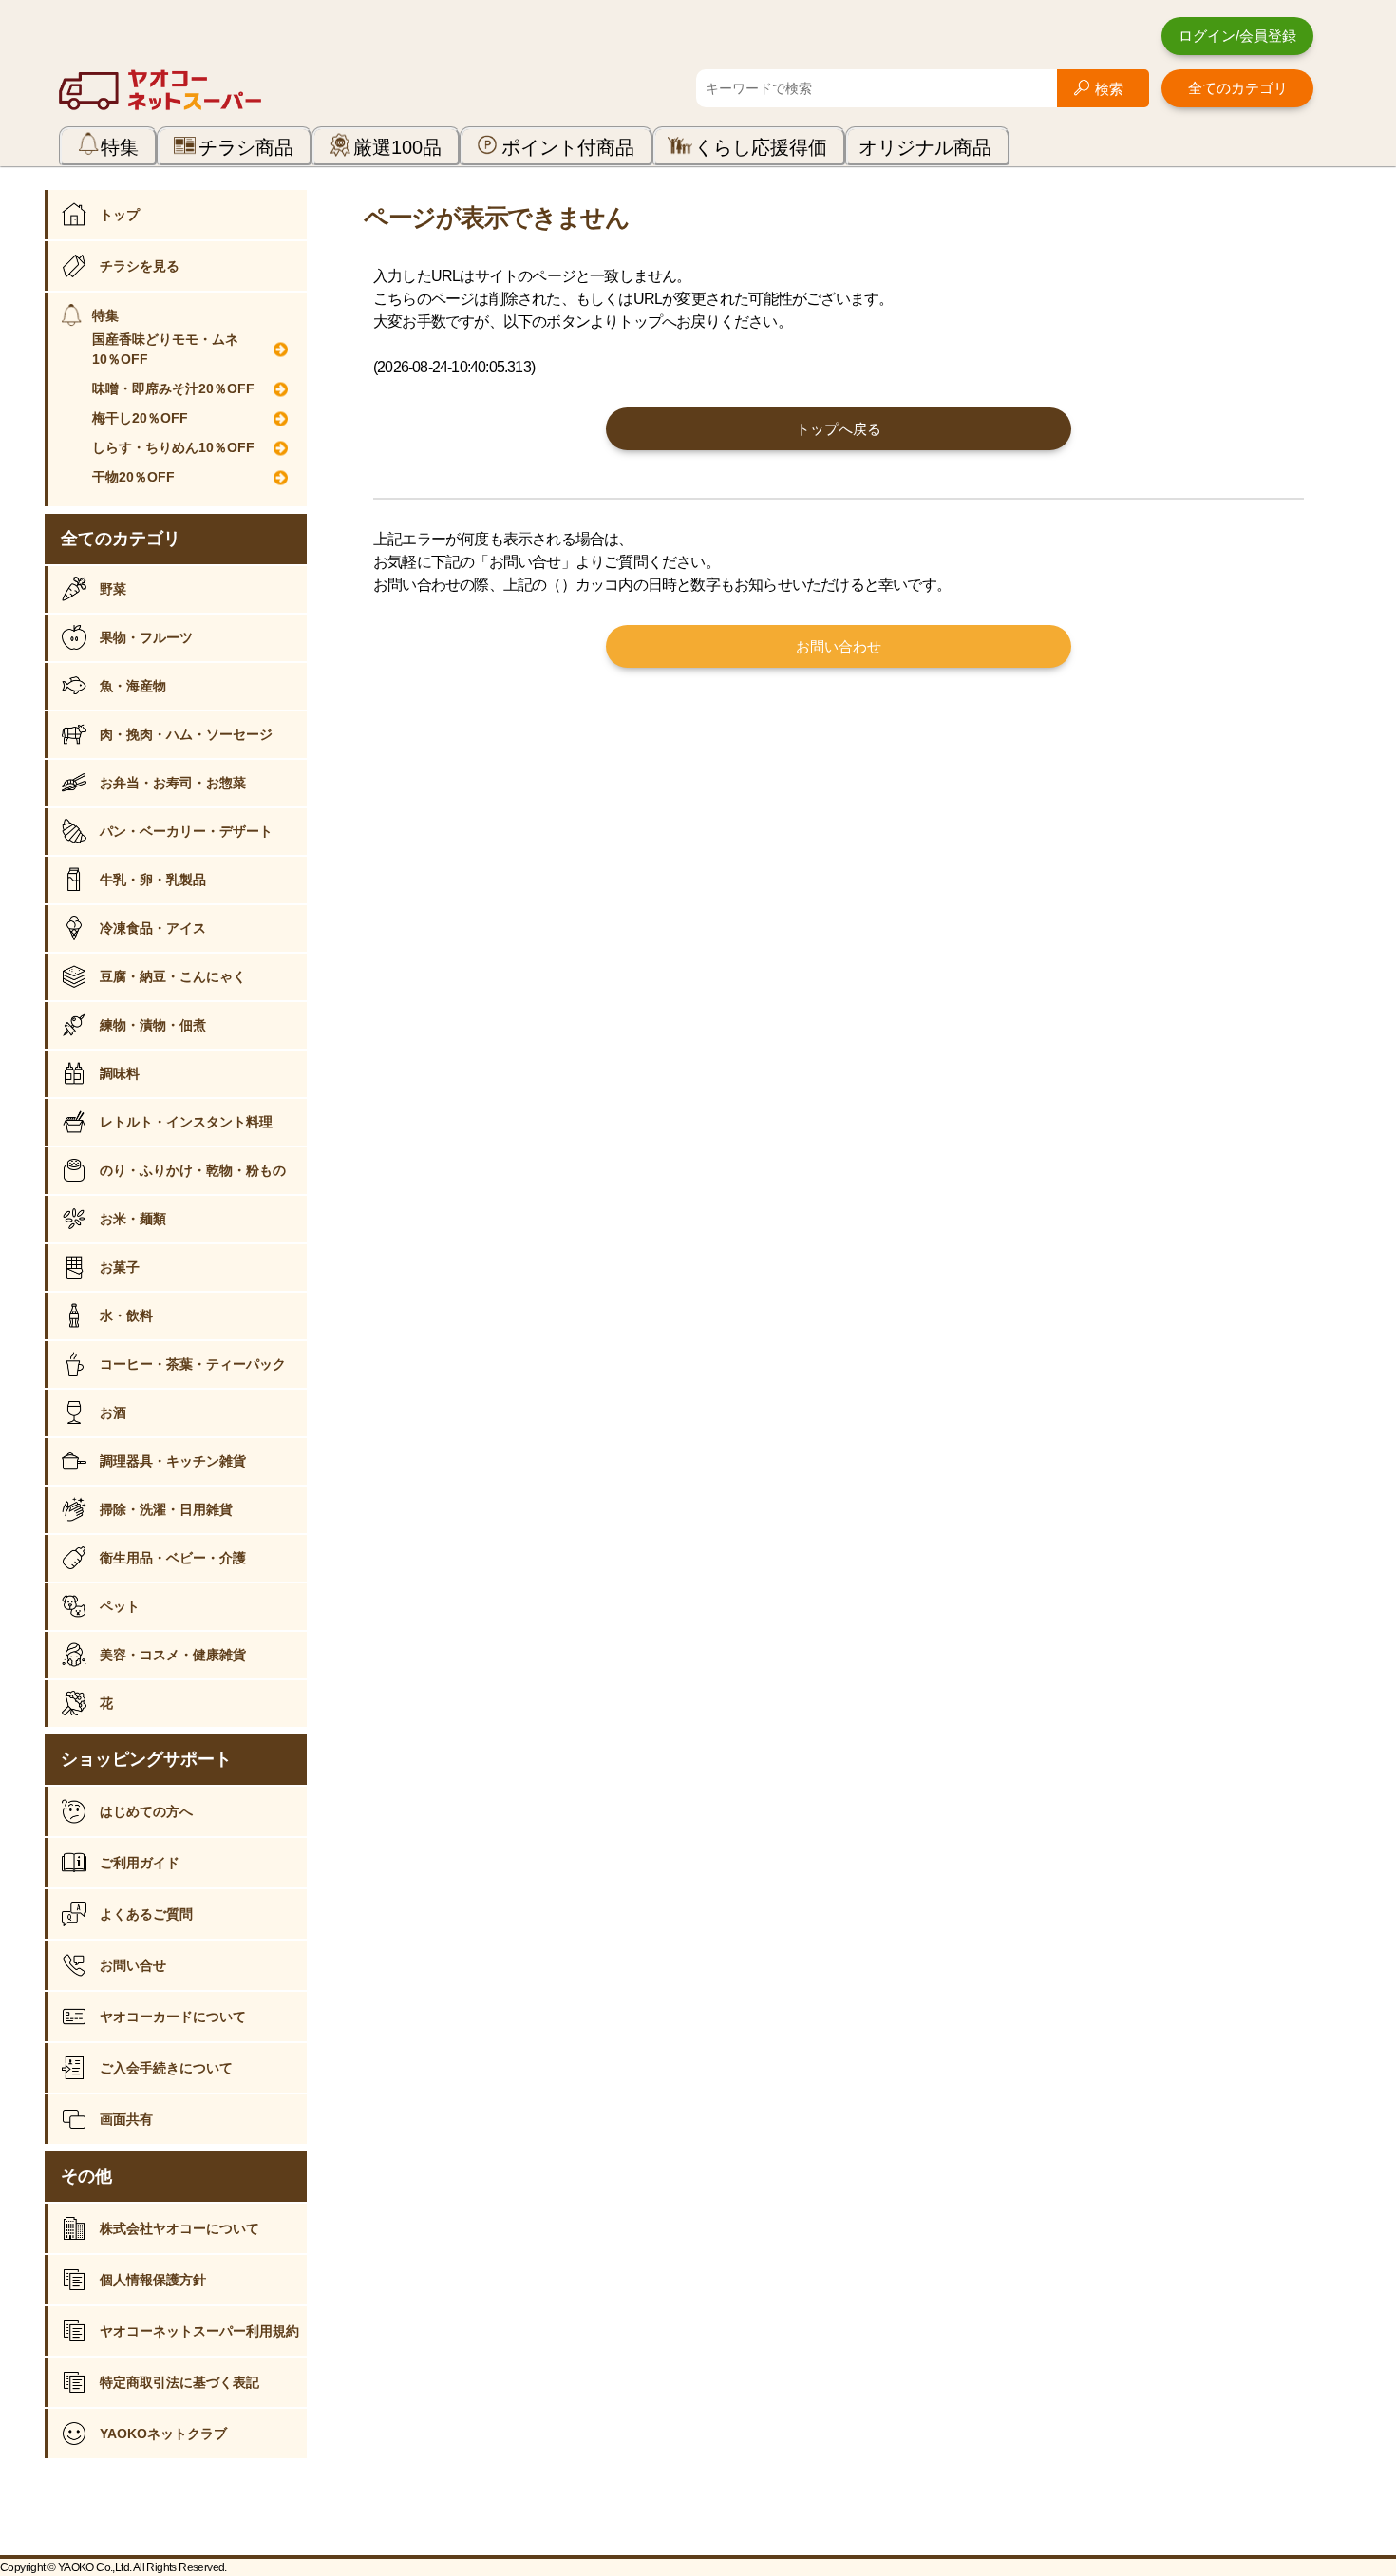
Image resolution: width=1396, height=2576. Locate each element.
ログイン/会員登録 (1237, 36)
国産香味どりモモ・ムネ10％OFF (165, 349)
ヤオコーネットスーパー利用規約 (199, 2331)
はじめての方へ (146, 1811)
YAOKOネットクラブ (163, 2434)
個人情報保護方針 (153, 2280)
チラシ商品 (246, 147)
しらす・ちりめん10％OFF (173, 447)
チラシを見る (140, 266)
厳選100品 (397, 147)
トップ (120, 215)
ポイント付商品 (568, 147)
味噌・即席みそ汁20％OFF (173, 388)
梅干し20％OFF (140, 418)
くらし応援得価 (761, 147)
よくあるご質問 (146, 1914)
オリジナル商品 (925, 147)
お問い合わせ (839, 646)
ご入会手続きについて (166, 2068)
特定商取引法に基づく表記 (179, 2382)
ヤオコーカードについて (173, 2017)
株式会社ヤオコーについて (179, 2228)
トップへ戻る (839, 429)
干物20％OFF (133, 477)
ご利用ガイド (140, 1863)
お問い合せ (133, 1965)
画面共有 (126, 2119)
